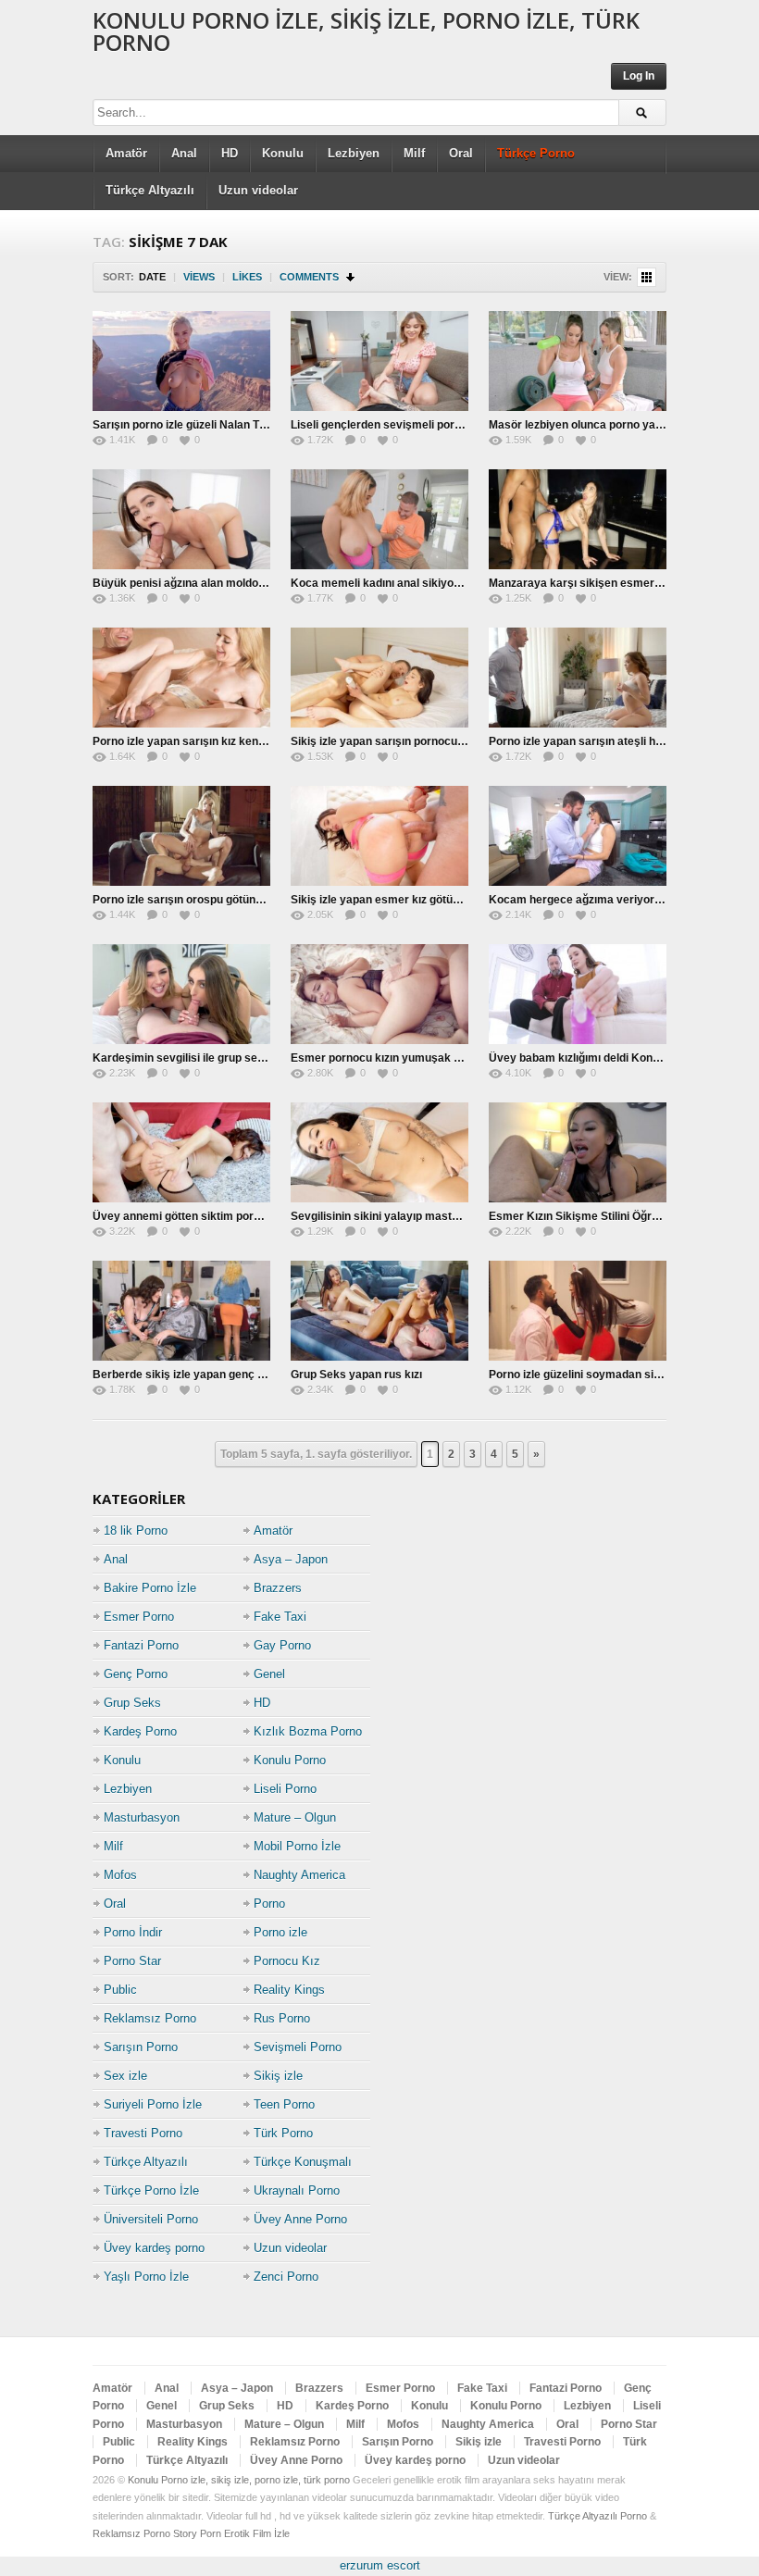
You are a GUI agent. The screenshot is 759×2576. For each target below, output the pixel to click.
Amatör (126, 153)
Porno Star (132, 1961)
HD (230, 153)
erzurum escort (380, 2565)
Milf (414, 153)
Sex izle (125, 2076)
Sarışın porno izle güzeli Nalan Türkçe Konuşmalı (221, 425)
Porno (269, 1904)
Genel (269, 1674)
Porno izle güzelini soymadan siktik (581, 1375)
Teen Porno (284, 2104)
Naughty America (299, 1875)
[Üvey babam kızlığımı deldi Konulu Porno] (578, 994)
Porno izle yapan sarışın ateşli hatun (584, 741)
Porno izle (280, 1932)
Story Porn (197, 2533)
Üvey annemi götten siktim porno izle (190, 1216)
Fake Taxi (280, 1617)
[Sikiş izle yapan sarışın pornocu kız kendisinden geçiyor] (379, 678)
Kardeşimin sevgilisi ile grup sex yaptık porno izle (223, 1058)
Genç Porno (136, 1674)
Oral (461, 153)
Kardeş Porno (140, 1731)
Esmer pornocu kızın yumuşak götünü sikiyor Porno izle (437, 1058)
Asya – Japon (291, 1559)
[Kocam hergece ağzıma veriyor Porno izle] (578, 836)
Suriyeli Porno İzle (153, 2104)
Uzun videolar (258, 190)
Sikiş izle (278, 2076)
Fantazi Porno (141, 1645)
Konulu (283, 153)
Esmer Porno (139, 1617)
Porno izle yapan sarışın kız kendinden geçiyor (214, 741)
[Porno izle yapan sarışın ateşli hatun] (578, 678)
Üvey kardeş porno (154, 2248)
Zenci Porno (286, 2277)
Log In (639, 76)
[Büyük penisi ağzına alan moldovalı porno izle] (181, 519)
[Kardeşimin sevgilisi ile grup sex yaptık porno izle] (181, 994)
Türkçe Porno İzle (151, 2190)
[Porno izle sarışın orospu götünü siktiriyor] (181, 836)
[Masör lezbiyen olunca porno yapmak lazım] (578, 361)
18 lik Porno (136, 1531)
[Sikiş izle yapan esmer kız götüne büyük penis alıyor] (379, 836)
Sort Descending (351, 277)
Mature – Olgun (295, 1817)
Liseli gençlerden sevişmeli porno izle (389, 425)
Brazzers (278, 1588)
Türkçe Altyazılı (150, 190)
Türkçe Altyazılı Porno (597, 2516)
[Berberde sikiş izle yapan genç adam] (181, 1311)
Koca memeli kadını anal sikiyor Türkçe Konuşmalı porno (441, 583)
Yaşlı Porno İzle (146, 2277)
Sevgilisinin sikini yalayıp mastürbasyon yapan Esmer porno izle (460, 1216)
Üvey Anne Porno (300, 2219)
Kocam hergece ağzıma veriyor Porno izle (599, 900)
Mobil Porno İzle (297, 1846)
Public (120, 1990)
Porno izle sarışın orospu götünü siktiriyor (202, 900)
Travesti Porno (143, 2133)
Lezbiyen (354, 153)
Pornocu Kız (287, 1961)
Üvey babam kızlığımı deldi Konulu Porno (596, 1058)
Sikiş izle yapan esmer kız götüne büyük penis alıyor (428, 900)
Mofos (120, 1875)
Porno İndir (133, 1932)
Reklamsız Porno (150, 2018)
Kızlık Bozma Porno (308, 1731)
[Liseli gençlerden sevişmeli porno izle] (379, 361)
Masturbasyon (142, 1817)
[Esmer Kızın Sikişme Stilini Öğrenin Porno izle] (578, 1152)
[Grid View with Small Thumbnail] (647, 277)
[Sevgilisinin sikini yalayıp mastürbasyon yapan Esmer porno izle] (379, 1152)
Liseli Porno (285, 1789)
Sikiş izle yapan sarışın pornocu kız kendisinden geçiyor (437, 741)
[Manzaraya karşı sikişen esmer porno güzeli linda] (578, 519)
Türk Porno (283, 2133)
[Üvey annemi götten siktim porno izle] (181, 1152)
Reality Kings (289, 1990)
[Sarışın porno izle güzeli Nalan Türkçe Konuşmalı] (181, 361)
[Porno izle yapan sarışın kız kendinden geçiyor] (181, 678)
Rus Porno (282, 2018)
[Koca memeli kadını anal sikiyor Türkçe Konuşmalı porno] (379, 519)
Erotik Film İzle (257, 2533)
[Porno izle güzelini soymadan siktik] (578, 1311)
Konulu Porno (290, 1760)
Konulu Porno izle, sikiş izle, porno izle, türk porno (366, 31)
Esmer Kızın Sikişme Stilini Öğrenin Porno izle (609, 1216)
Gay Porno (282, 1645)
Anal (184, 153)
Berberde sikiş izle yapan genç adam (190, 1375)
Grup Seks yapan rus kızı (356, 1375)
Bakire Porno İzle (150, 1588)
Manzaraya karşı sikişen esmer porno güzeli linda (619, 583)
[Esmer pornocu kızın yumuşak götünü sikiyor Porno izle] (379, 994)
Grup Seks (132, 1703)
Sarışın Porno (141, 2047)
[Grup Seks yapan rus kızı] (379, 1311)
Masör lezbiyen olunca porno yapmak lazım (602, 425)
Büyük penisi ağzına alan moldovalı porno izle (212, 583)
